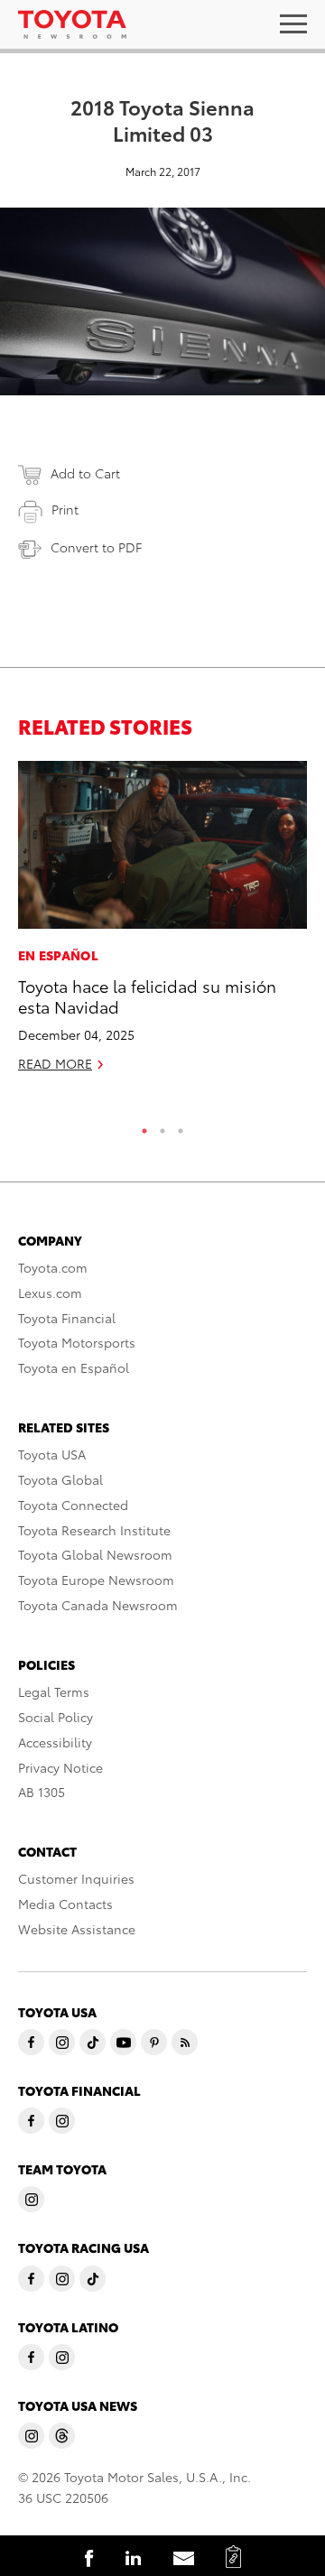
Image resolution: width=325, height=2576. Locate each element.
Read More (55, 1063)
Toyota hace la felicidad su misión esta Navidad (147, 996)
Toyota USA (52, 1454)
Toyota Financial (67, 1318)
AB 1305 (42, 1792)
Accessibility (55, 1742)
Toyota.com (53, 1267)
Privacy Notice (60, 1767)
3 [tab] (181, 1126)
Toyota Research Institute (94, 1530)
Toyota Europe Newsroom (96, 1580)
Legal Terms (54, 1691)
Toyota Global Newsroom (95, 1554)
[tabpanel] (162, 924)
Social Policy (56, 1717)
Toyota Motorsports (77, 1342)
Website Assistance (77, 1929)
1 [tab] (144, 1126)
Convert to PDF (96, 547)
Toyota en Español (74, 1367)
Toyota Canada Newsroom (98, 1605)
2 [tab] (162, 1126)
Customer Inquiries (76, 1878)
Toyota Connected (73, 1505)
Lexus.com (50, 1293)
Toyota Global (60, 1479)
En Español (58, 955)
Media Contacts (65, 1904)
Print (65, 509)
